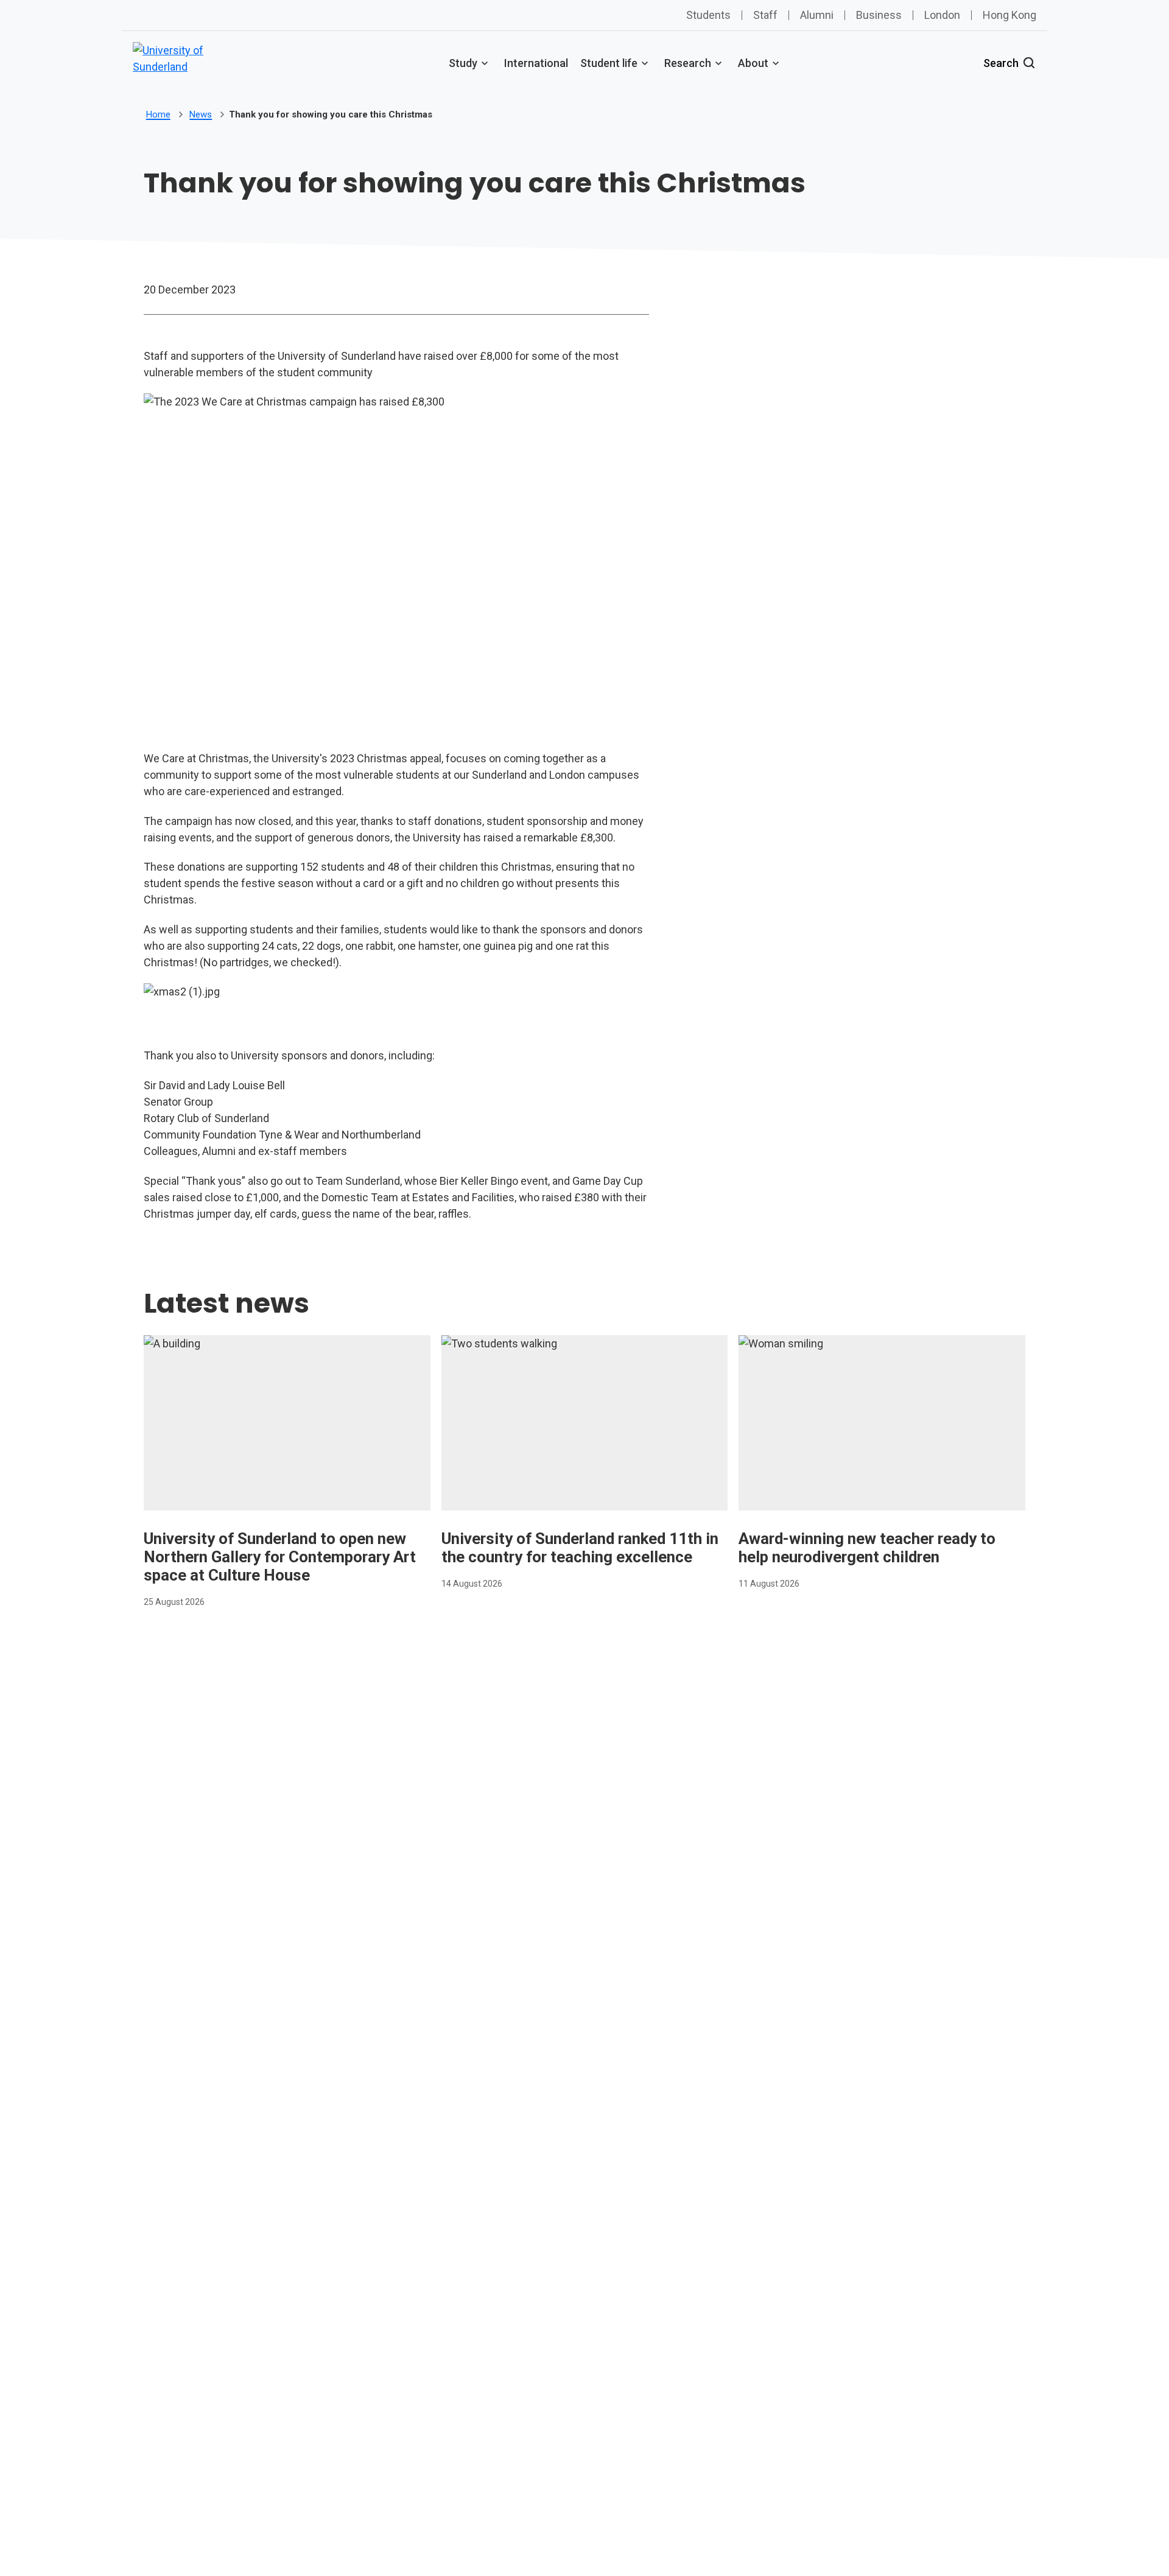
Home (158, 114)
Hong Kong (1009, 15)
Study (463, 63)
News (201, 114)
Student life (609, 63)
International (536, 63)
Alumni (817, 15)
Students (708, 15)
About (753, 63)
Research (688, 63)
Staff (765, 15)
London (942, 15)
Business (879, 15)
